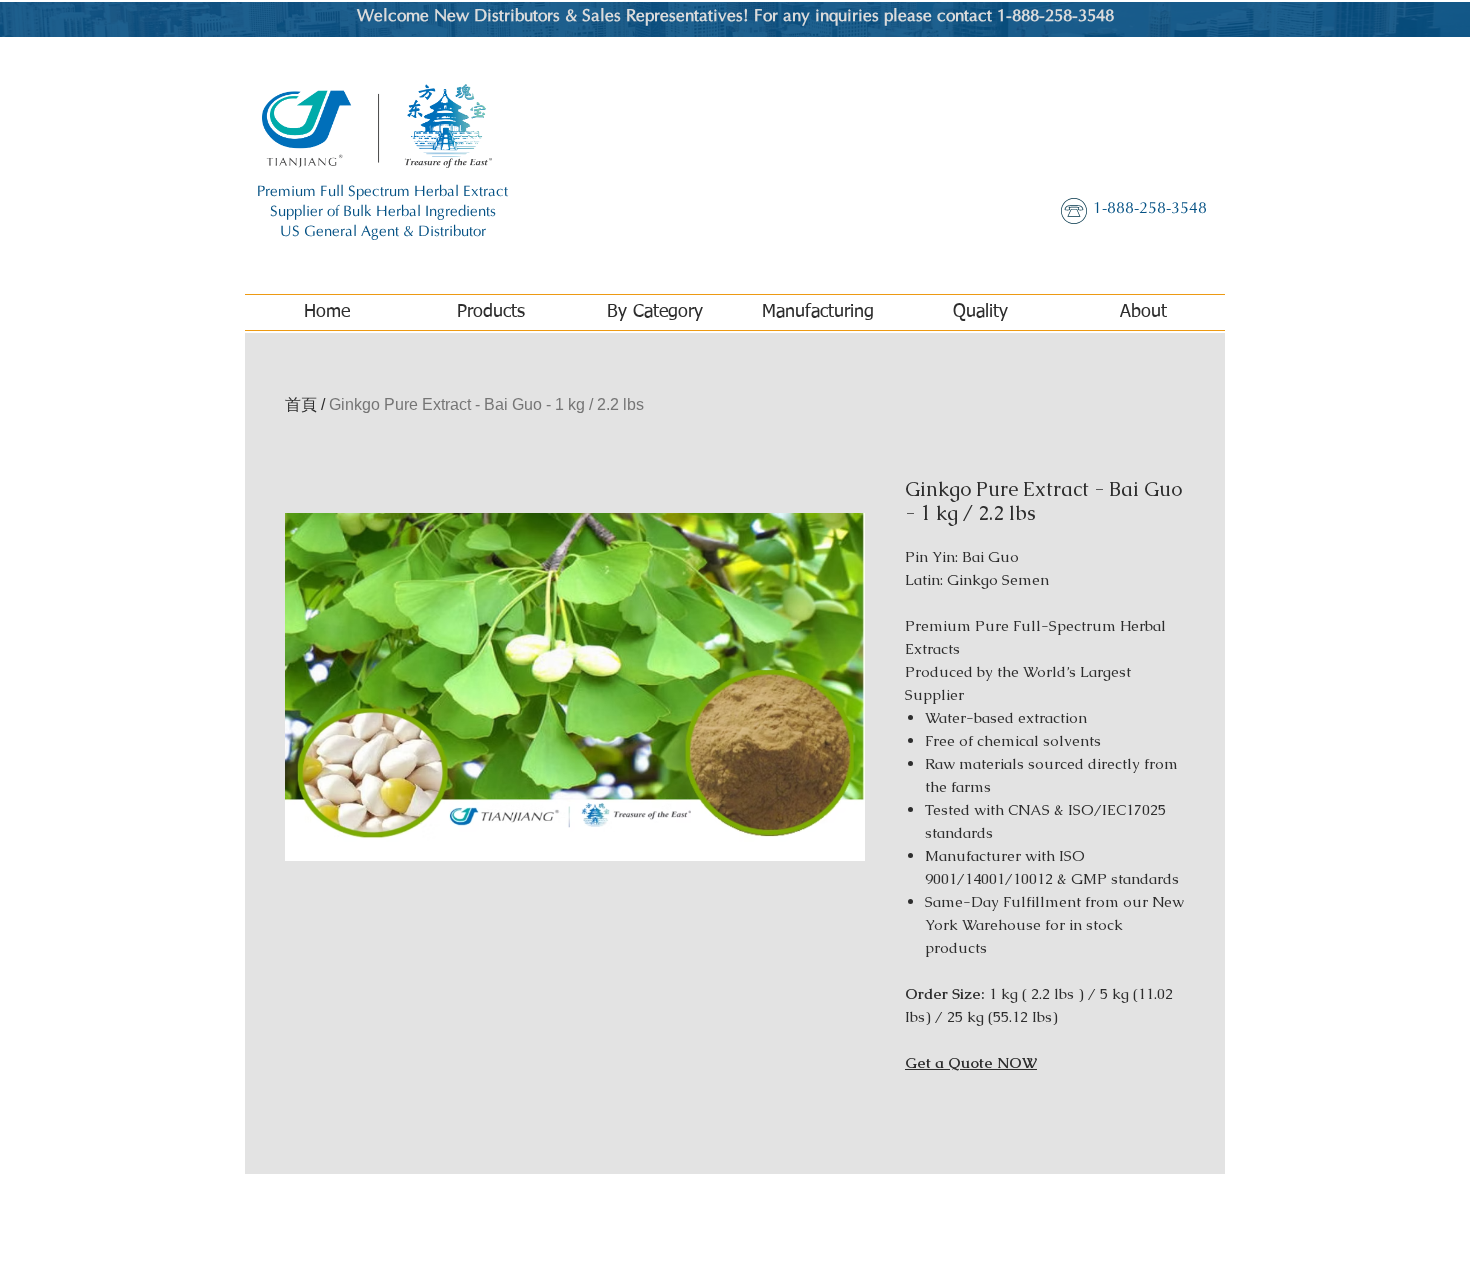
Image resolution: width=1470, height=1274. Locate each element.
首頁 (301, 404)
